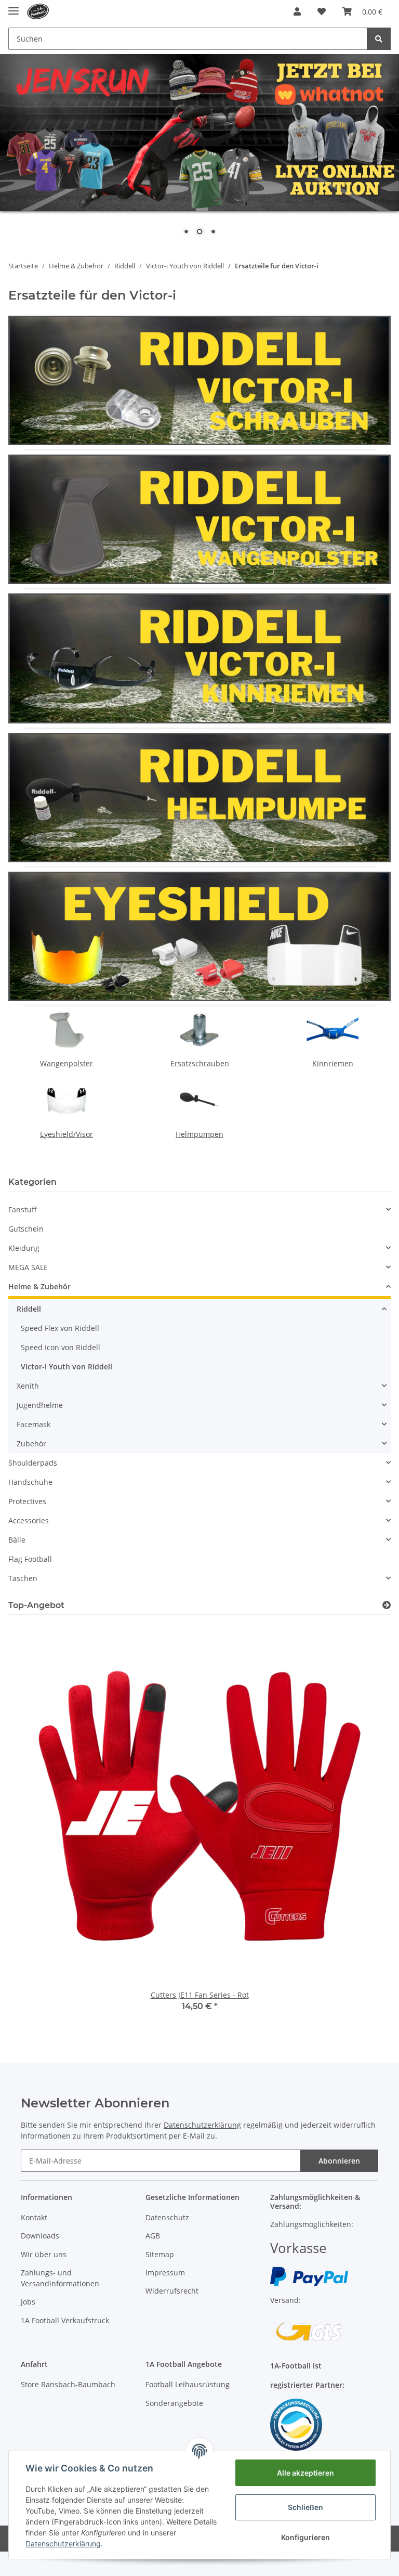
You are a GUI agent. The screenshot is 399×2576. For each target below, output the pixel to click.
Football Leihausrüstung (188, 2384)
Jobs (28, 2302)
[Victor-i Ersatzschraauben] (199, 379)
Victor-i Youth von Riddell (66, 1367)
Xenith (28, 1386)
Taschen (23, 1578)
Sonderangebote (174, 2403)
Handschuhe (30, 1482)
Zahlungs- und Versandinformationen (60, 2278)
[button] (297, 11)
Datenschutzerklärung (202, 2125)
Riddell (29, 1309)
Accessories (29, 1520)
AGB (153, 2236)
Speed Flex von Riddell (60, 1328)
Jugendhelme (40, 1405)
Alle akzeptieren (305, 2473)
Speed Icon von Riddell (61, 1347)
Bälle (17, 1540)
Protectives (27, 1501)
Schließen (305, 2507)
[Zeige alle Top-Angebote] (387, 1605)
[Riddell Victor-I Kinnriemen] (199, 658)
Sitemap (160, 2254)
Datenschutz (167, 2217)
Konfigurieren (305, 2537)
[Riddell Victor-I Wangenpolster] (199, 518)
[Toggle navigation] (14, 7)
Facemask (34, 1424)
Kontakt (34, 2217)
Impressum (165, 2273)
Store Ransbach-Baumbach (68, 2384)
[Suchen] (379, 39)
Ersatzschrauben (200, 1063)
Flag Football (30, 1559)
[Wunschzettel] (322, 11)
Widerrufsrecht (172, 2291)
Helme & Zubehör (39, 1286)
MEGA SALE (28, 1267)
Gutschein (26, 1229)
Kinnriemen (333, 1063)
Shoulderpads (33, 1463)
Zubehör (31, 1444)
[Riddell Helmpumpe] (199, 797)
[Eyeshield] (199, 935)
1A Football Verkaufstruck (65, 2320)
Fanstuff (23, 1209)
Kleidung (24, 1248)
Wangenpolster (66, 1063)
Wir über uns (44, 2254)
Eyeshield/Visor (66, 1134)
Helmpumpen (199, 1134)
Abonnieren (339, 2161)
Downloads (40, 2236)
